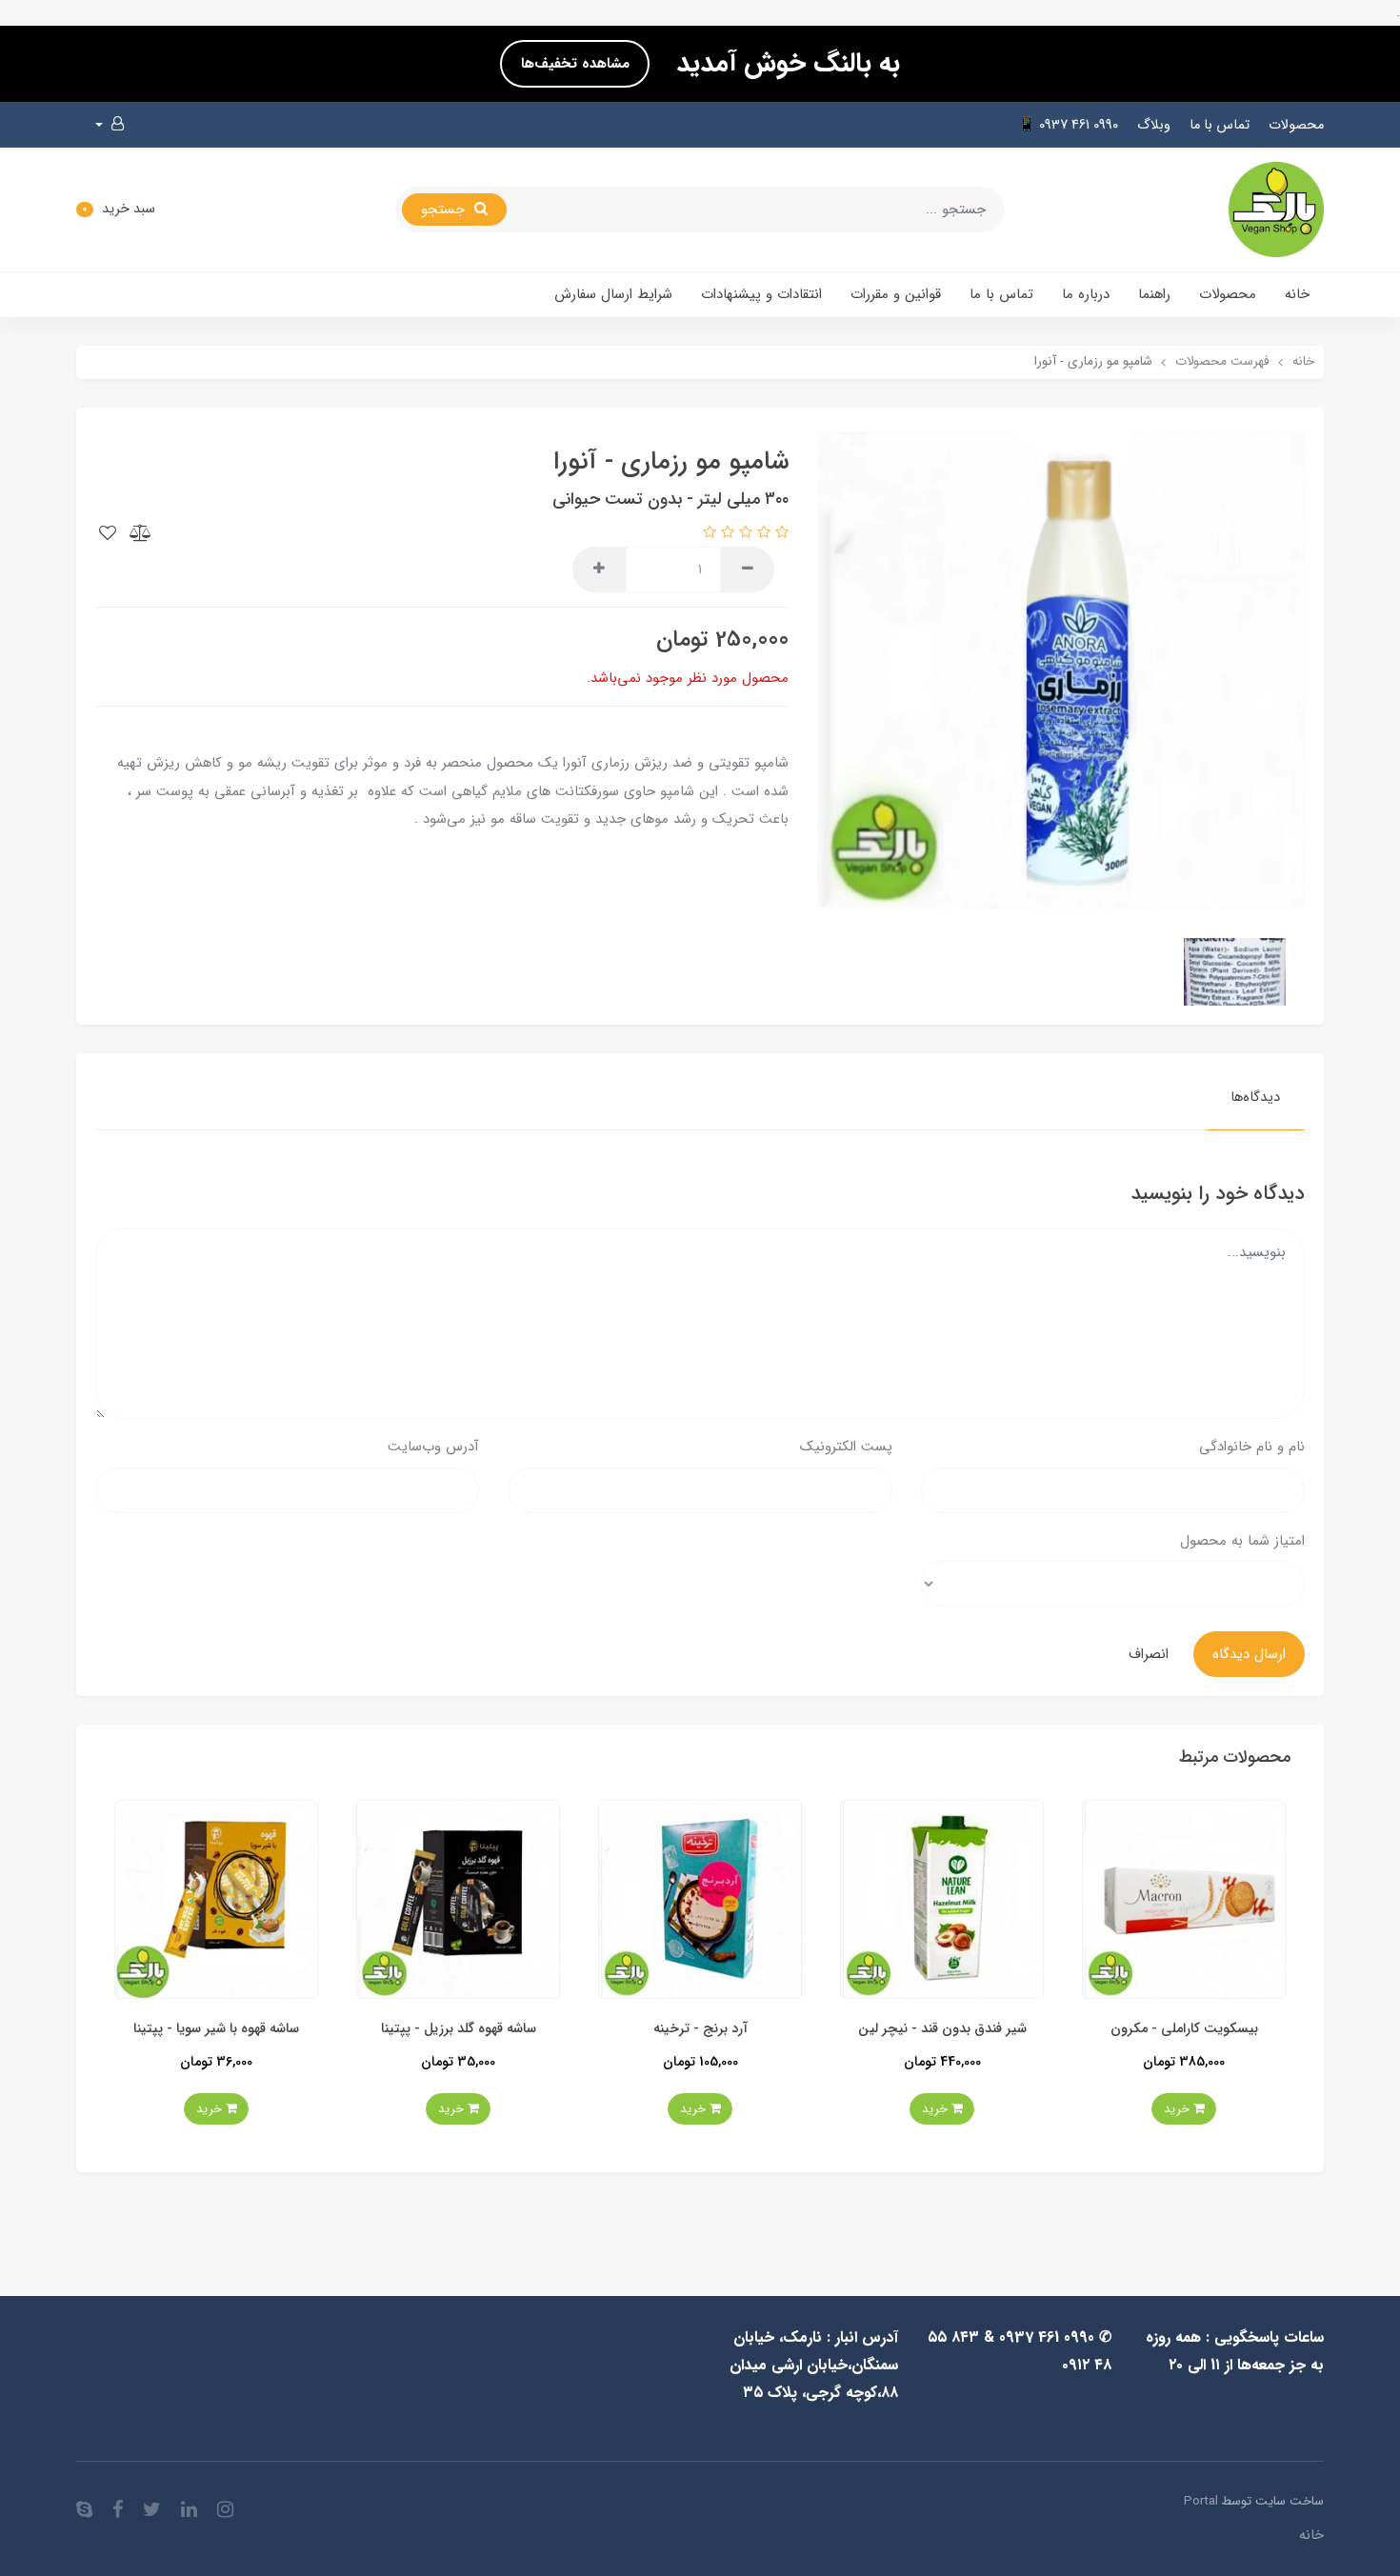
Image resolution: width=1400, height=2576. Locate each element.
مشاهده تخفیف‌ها (575, 64)
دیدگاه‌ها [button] (1255, 1097)
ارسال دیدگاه (1249, 1654)
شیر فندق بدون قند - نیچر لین (1127, 2029)
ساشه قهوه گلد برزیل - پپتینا (643, 2029)
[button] (110, 125)
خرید (1121, 2109)
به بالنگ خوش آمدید (784, 64)
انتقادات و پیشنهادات (761, 294)
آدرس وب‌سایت (433, 1447)
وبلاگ (1154, 125)
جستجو (445, 210)
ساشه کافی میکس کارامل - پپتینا (160, 2029)
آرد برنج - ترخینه (885, 2029)
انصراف (1149, 1654)
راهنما (1154, 294)
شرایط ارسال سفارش (613, 294)
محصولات (1296, 125)
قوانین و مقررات (896, 294)
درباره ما (1086, 294)
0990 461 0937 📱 (1068, 125)
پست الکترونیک (846, 1447)
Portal (1201, 2501)
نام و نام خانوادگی (1252, 1447)
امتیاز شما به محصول (1242, 1541)
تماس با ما (1220, 125)
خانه (1297, 294)
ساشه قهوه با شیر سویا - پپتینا (402, 2029)
